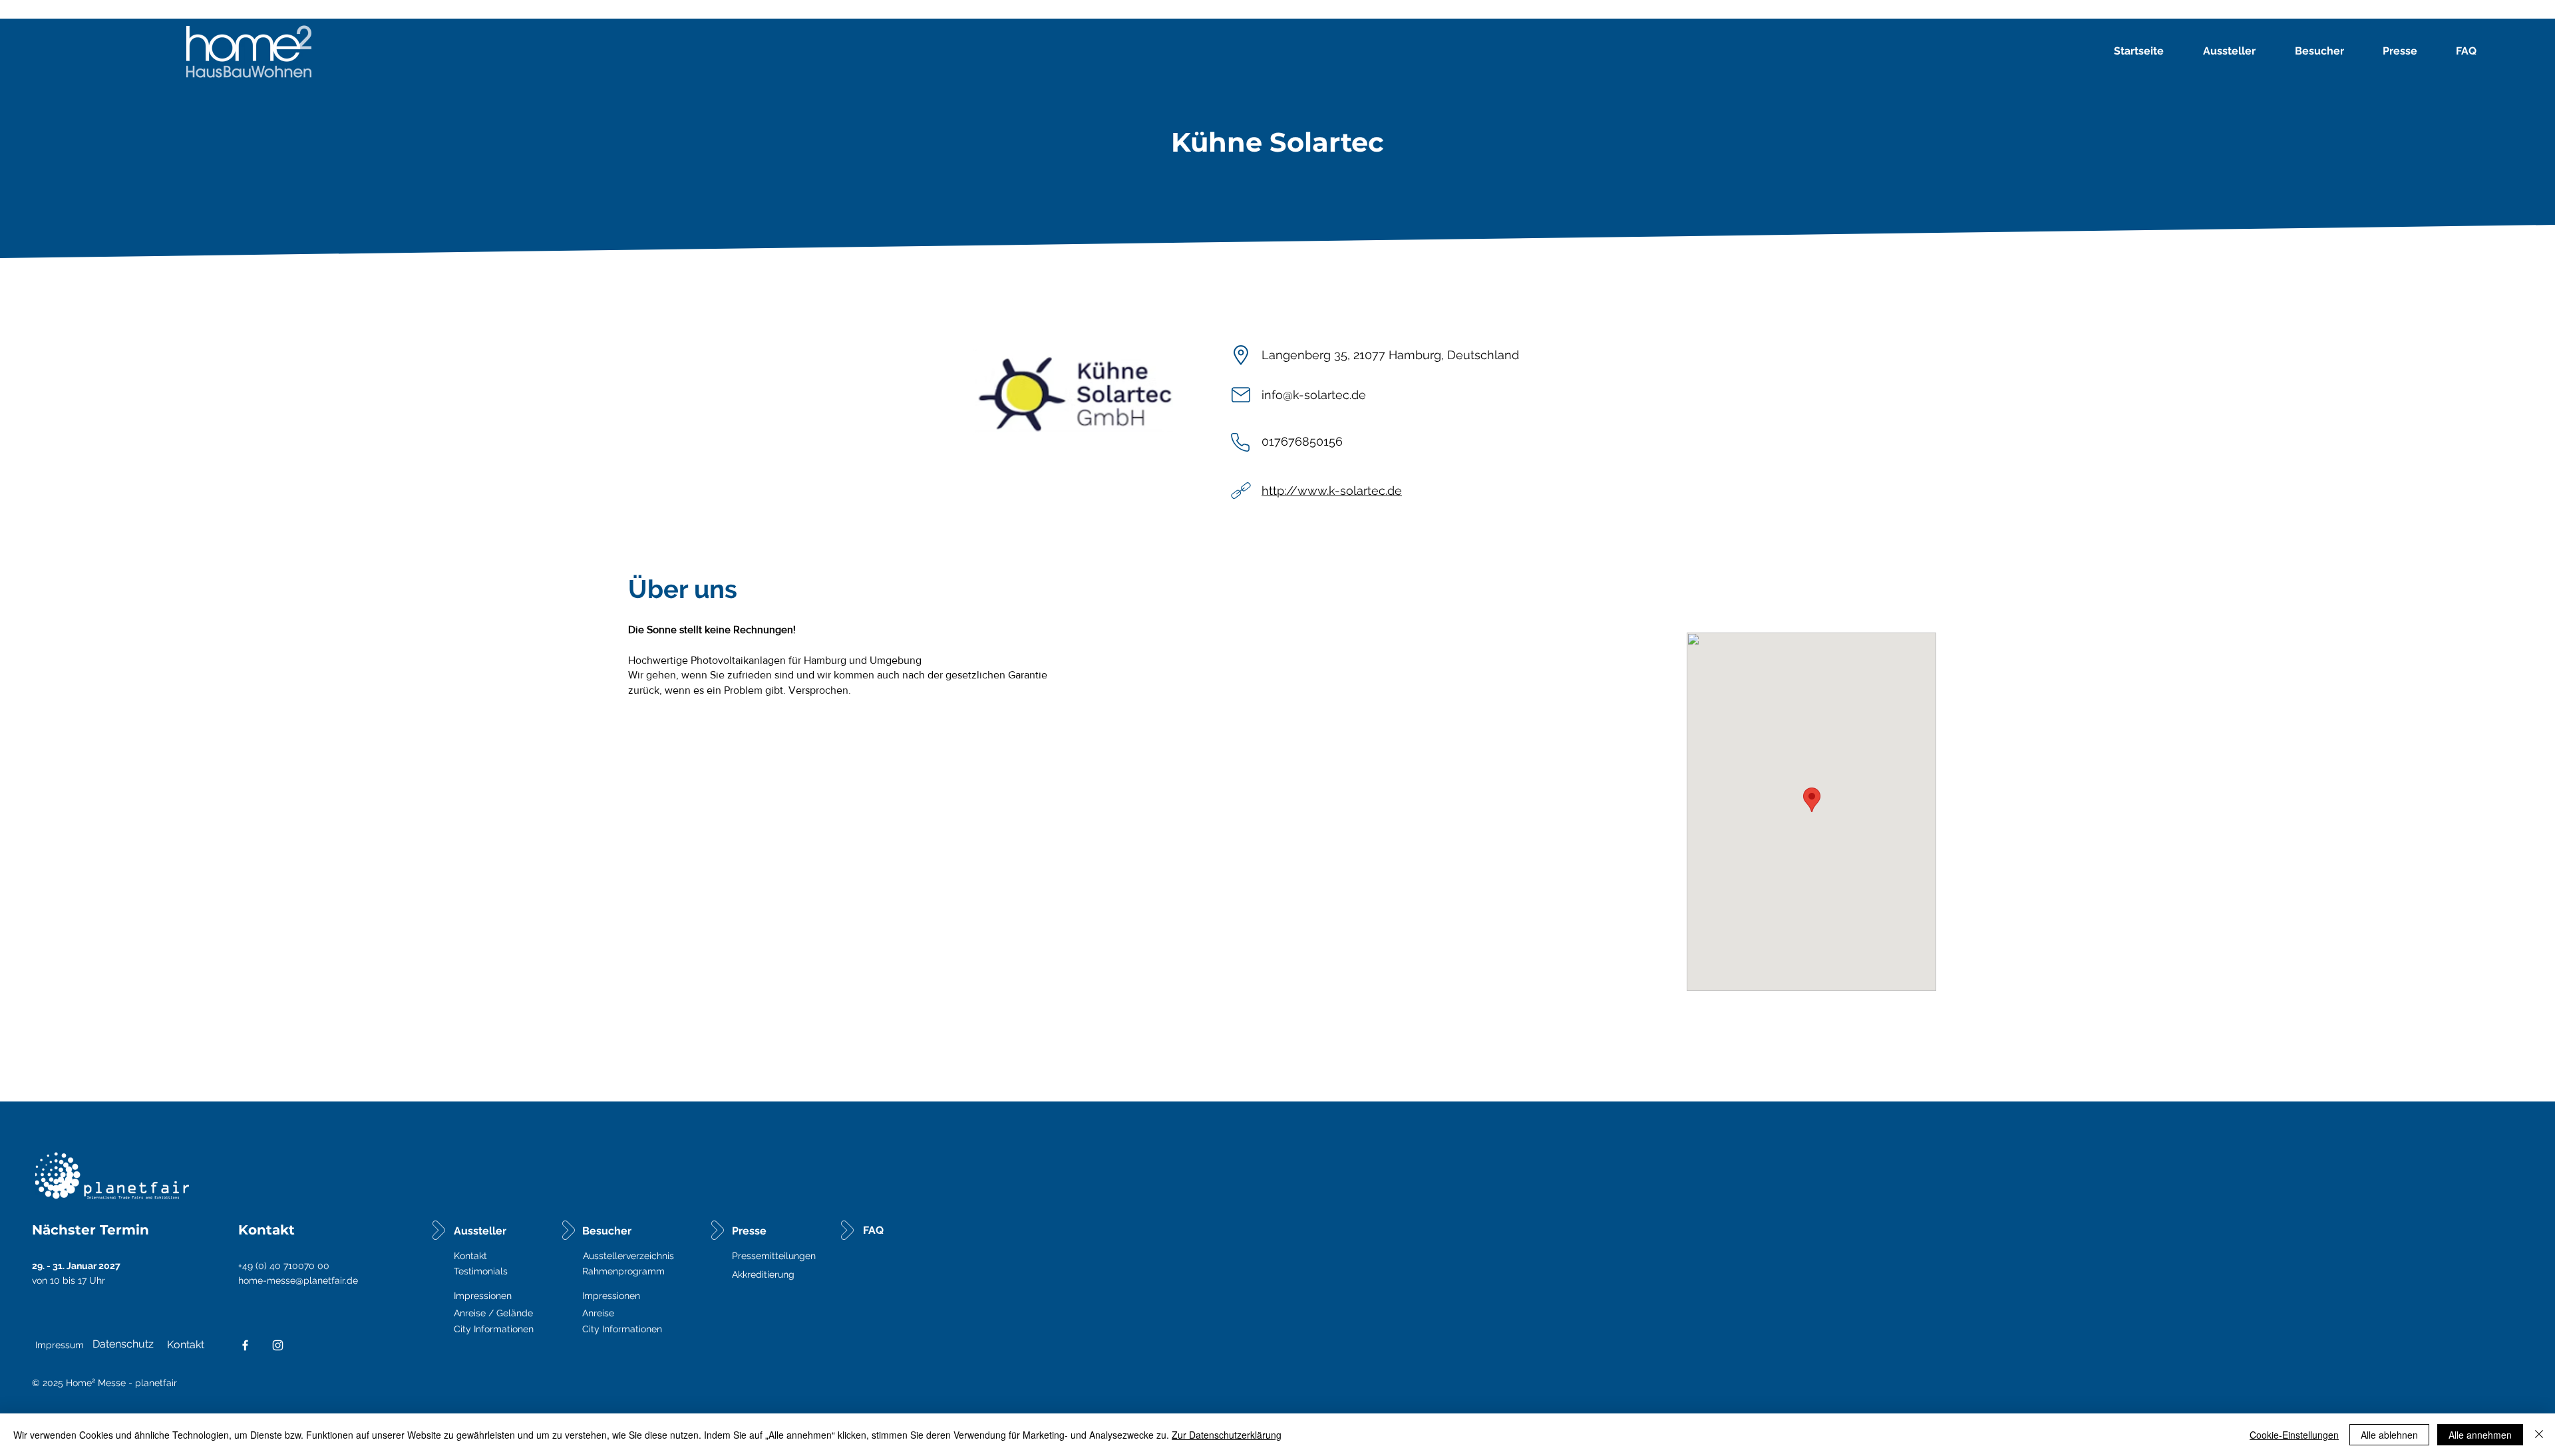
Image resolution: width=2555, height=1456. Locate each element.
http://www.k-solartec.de (1332, 491)
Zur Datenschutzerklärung (1227, 1435)
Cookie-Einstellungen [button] (2294, 1435)
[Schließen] (2539, 1435)
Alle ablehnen (2389, 1435)
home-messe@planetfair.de (298, 1280)
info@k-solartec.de (1314, 395)
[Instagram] (278, 1345)
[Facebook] (245, 1345)
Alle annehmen (2480, 1435)
